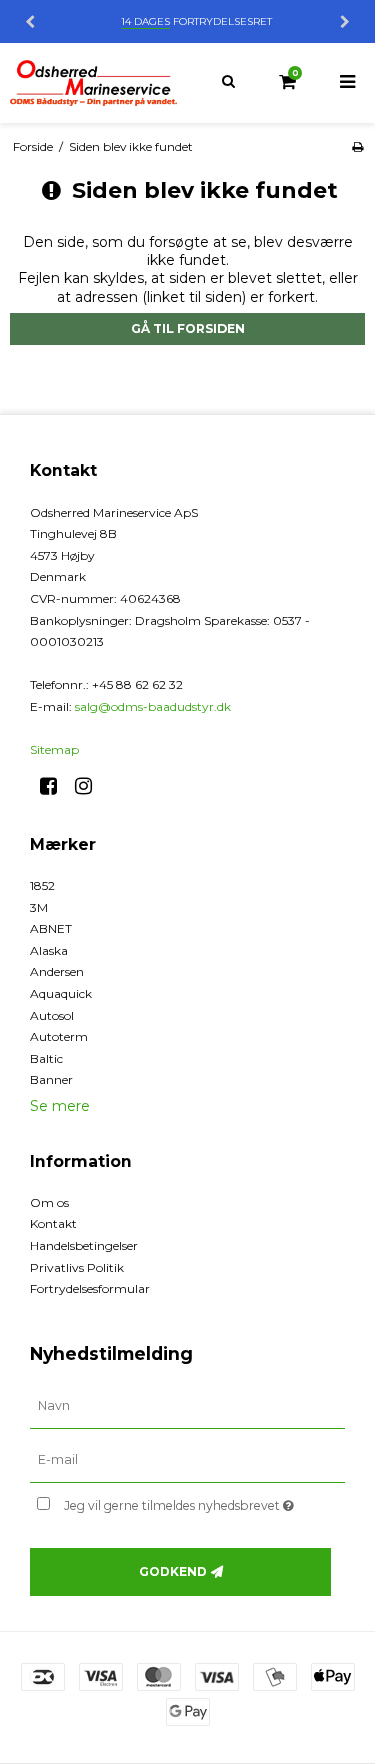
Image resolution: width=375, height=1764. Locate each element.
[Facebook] (55, 786)
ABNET (51, 928)
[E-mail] (187, 1460)
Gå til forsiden (188, 328)
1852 (42, 885)
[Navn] (187, 1406)
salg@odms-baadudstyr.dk (153, 706)
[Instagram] (90, 786)
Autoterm (59, 1036)
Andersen (57, 971)
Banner (51, 1079)
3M (39, 907)
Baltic (46, 1058)
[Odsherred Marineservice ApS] (94, 83)
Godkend (173, 1571)
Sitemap (54, 749)
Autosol (52, 1015)
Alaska (49, 950)
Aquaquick (61, 993)
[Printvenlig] (357, 146)
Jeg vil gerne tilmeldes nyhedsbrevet (186, 1501)
